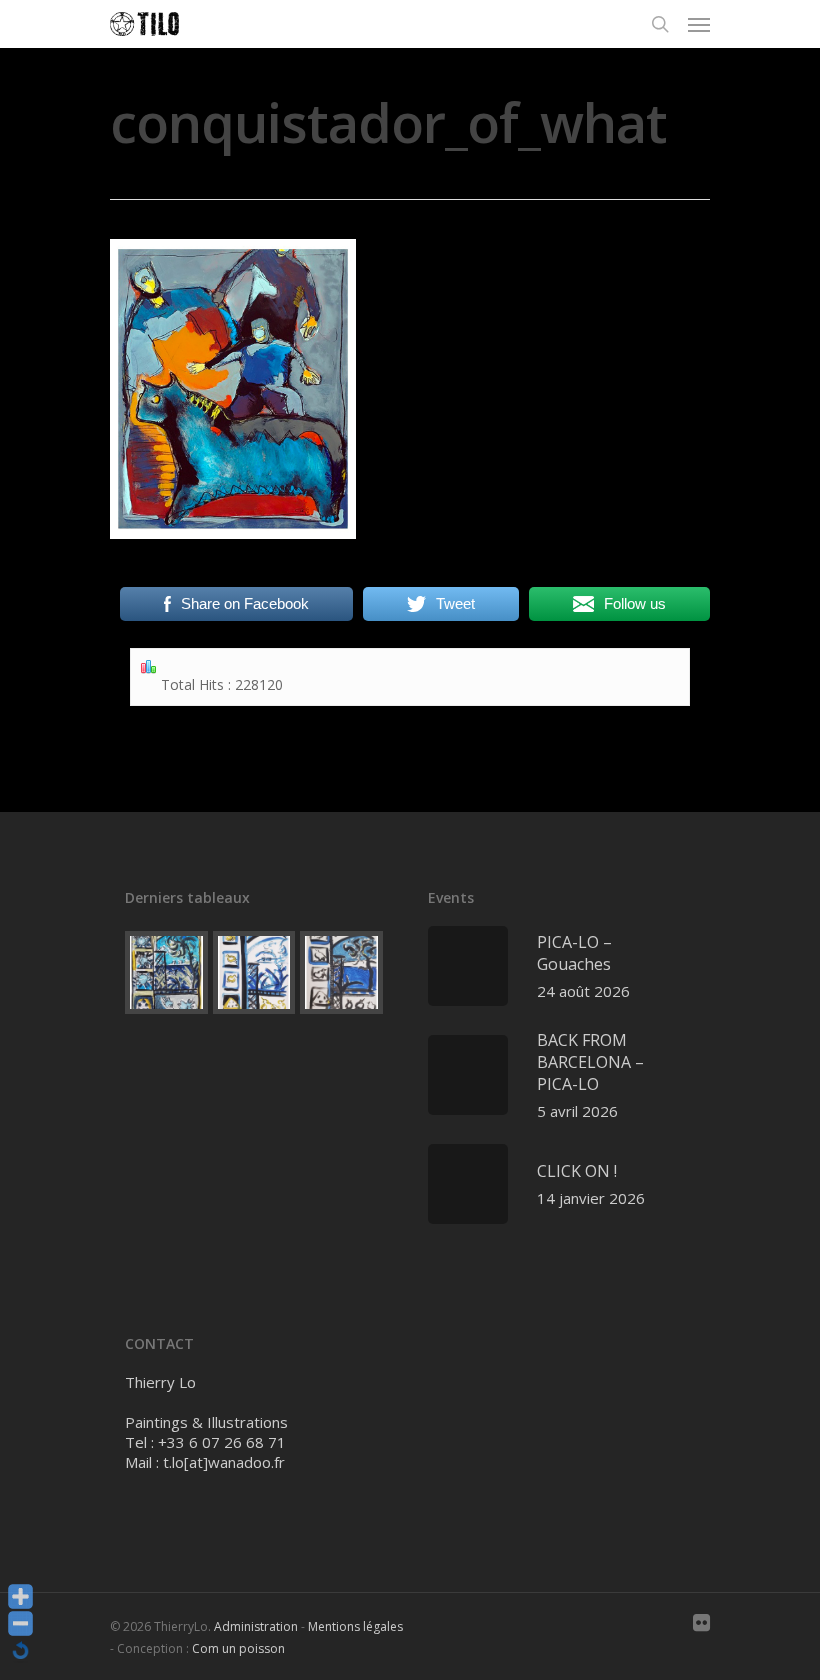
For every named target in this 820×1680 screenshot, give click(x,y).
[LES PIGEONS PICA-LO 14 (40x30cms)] (166, 972)
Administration (256, 1626)
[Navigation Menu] (699, 24)
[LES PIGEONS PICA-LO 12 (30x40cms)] (341, 972)
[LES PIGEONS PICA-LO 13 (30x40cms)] (254, 972)
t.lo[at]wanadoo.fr (224, 1462)
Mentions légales (355, 1626)
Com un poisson (238, 1648)
